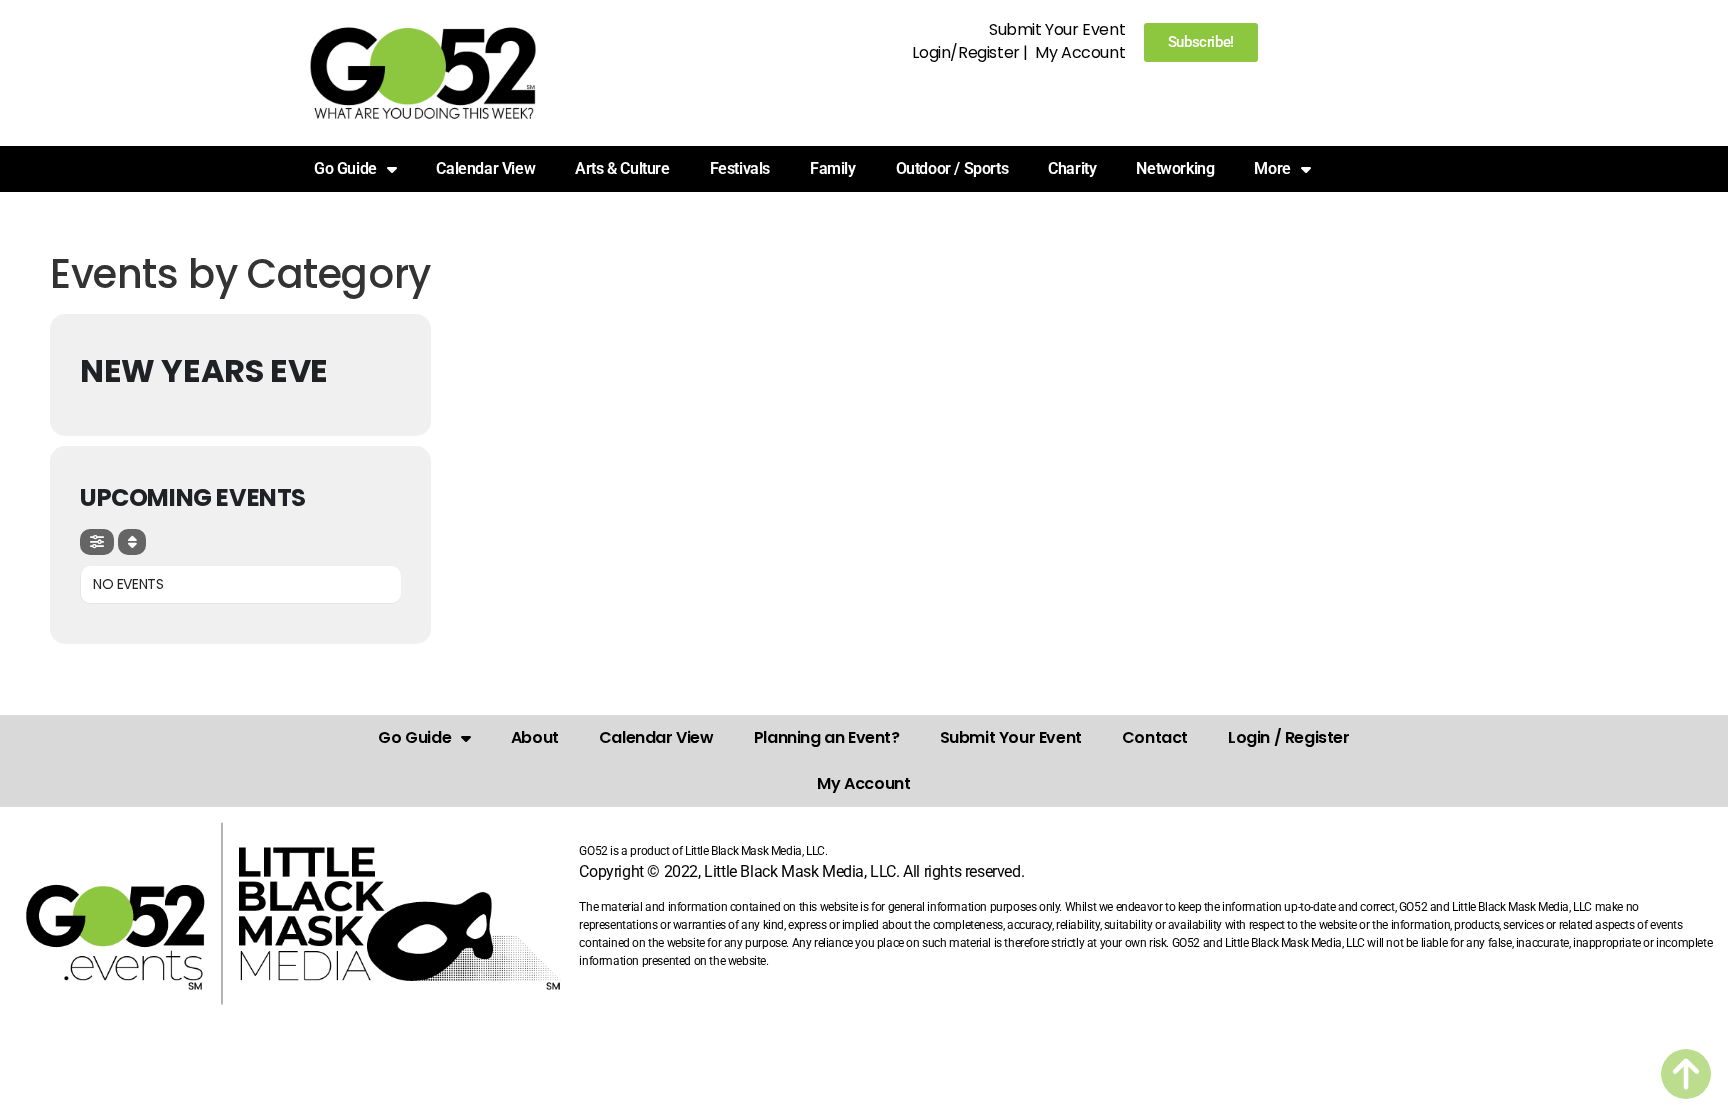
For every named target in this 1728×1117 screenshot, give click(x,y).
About (535, 737)
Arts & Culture (622, 168)
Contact (1155, 737)
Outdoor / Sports (952, 168)
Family (833, 168)
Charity (1072, 168)
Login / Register (1289, 737)
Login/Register (965, 52)
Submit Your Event (1057, 29)
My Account (1080, 52)
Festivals (740, 168)
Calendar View (485, 168)
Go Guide (414, 737)
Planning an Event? (827, 737)
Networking (1175, 168)
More (1272, 168)
